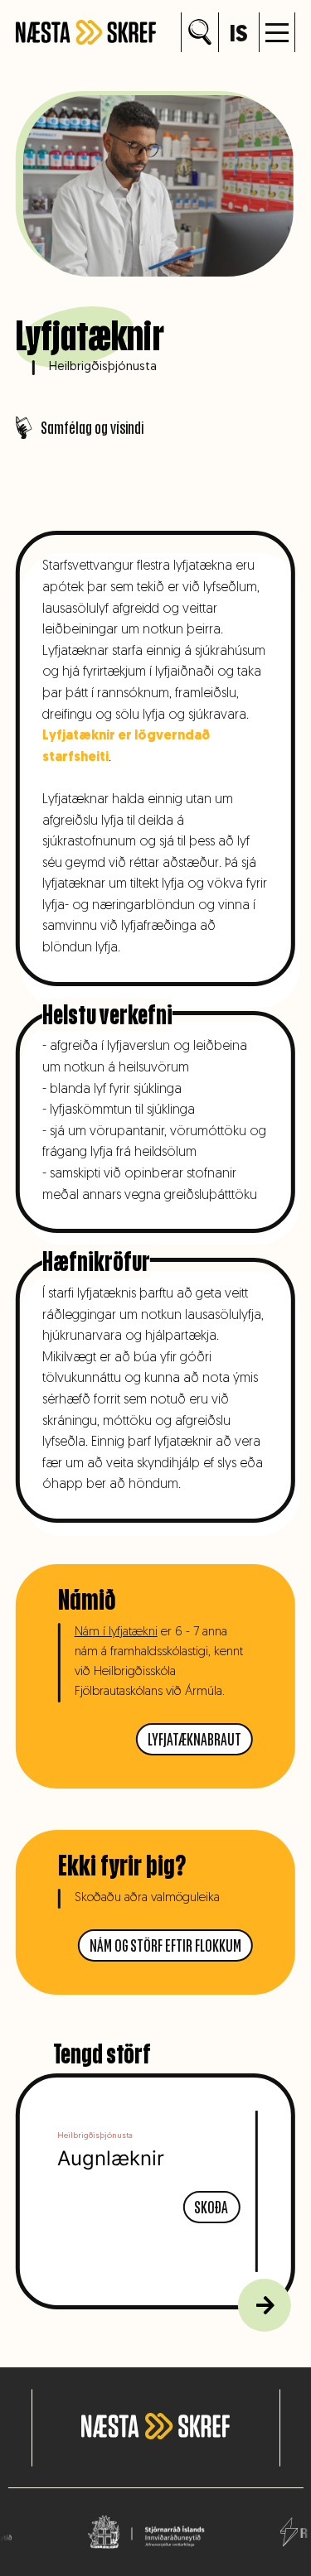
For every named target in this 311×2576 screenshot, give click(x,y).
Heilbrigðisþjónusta (103, 367)
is (238, 36)
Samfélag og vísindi (92, 428)
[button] (277, 32)
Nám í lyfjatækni (116, 1632)
